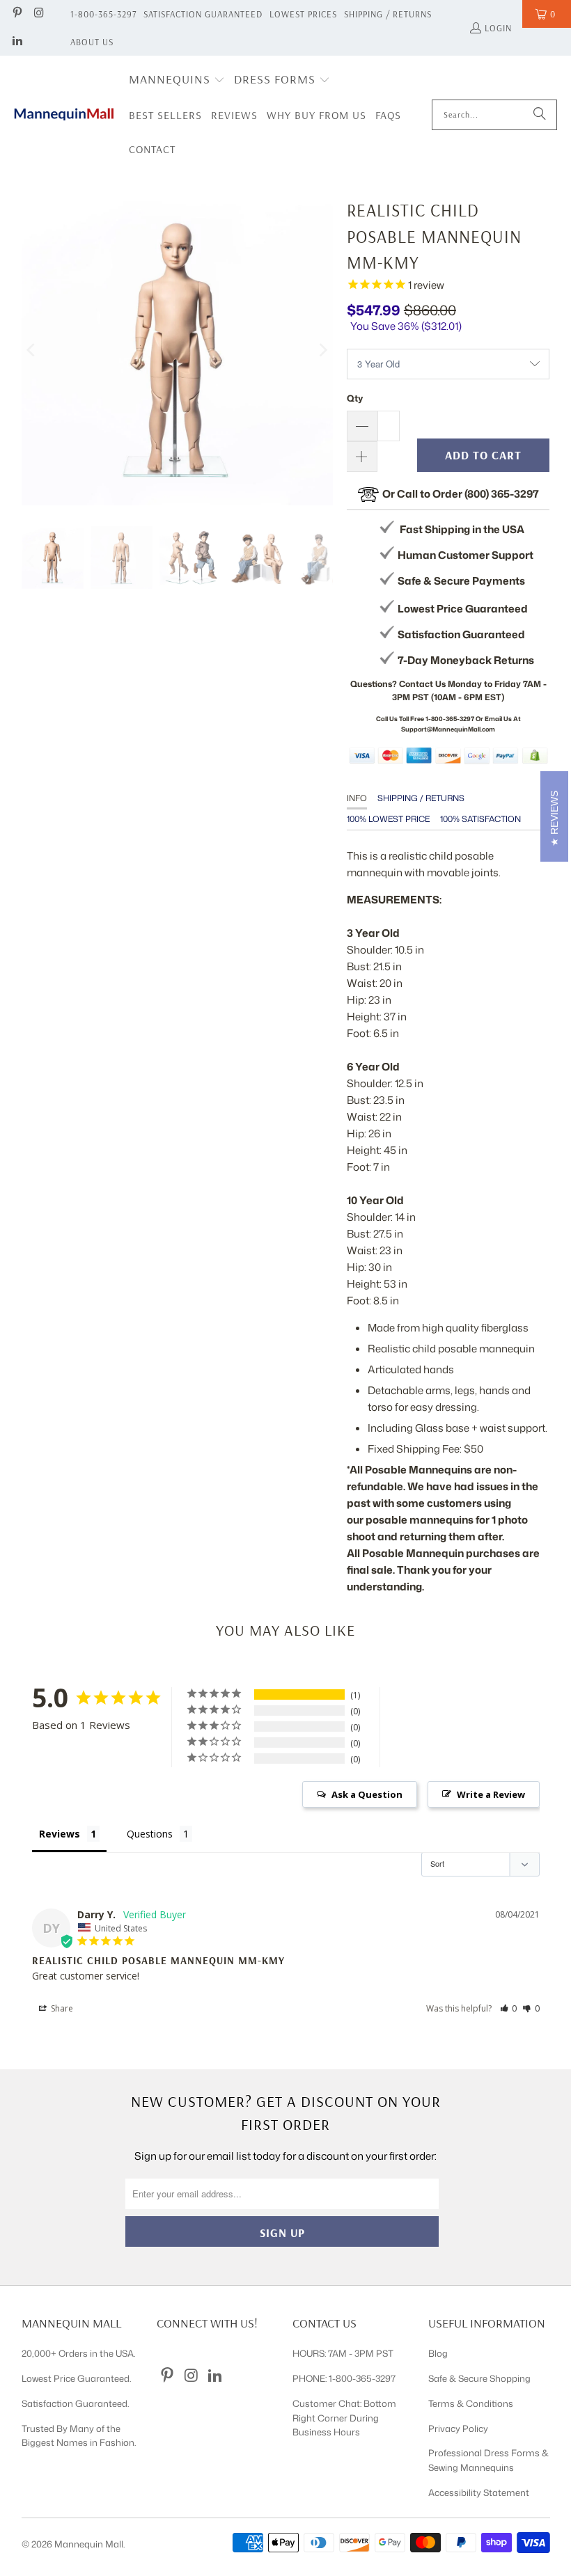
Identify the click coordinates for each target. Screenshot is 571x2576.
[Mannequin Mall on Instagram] (38, 14)
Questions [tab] (150, 1834)
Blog (438, 2353)
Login (498, 28)
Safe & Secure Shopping (479, 2378)
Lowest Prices (303, 14)
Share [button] (61, 2008)
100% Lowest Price (388, 819)
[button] (177, 80)
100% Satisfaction (480, 819)
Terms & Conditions (471, 2403)
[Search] (540, 115)
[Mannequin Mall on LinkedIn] (17, 42)
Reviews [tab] (60, 1834)
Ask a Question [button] (367, 1794)
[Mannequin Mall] (64, 114)
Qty (355, 398)
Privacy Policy (458, 2428)
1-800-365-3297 (103, 14)
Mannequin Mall (89, 2544)
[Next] (322, 350)
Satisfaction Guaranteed (203, 14)
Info (357, 798)
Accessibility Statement (479, 2492)
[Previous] (32, 350)
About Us (92, 42)
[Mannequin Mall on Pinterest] (17, 14)
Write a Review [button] (491, 1794)
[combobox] (494, 115)
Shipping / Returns (388, 14)
